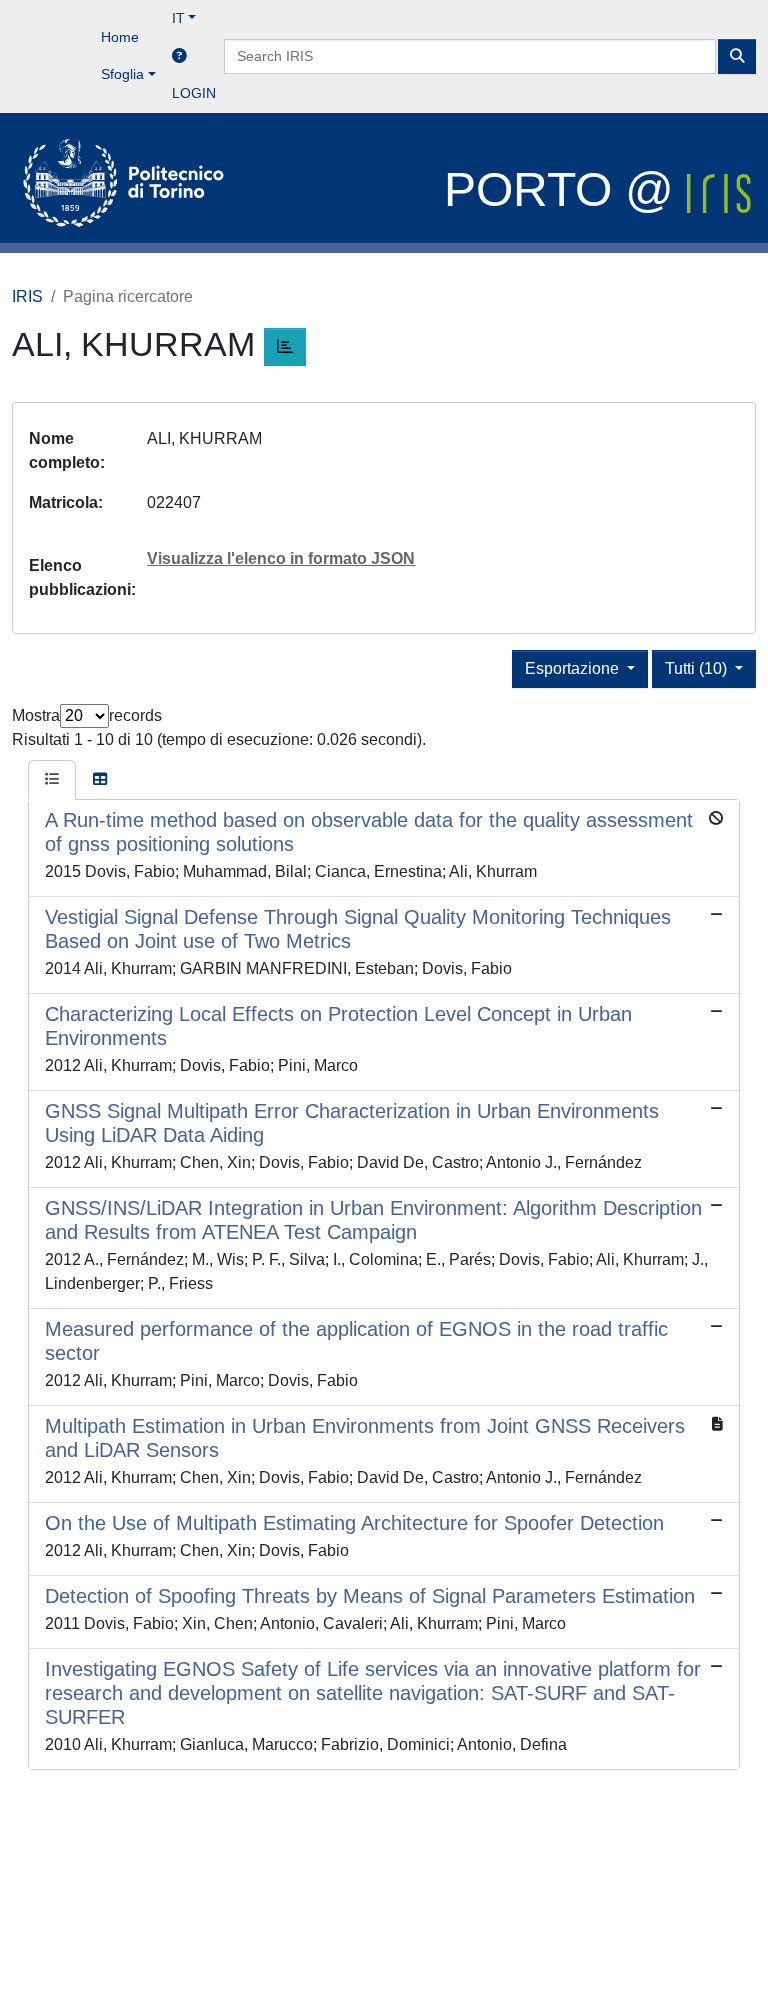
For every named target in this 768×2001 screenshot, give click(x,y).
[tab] (52, 780)
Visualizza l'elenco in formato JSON (281, 558)
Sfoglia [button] (122, 74)
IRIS (27, 296)
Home (120, 37)
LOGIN (194, 93)
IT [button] (178, 18)
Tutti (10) (698, 668)
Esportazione (574, 668)
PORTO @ (565, 189)
